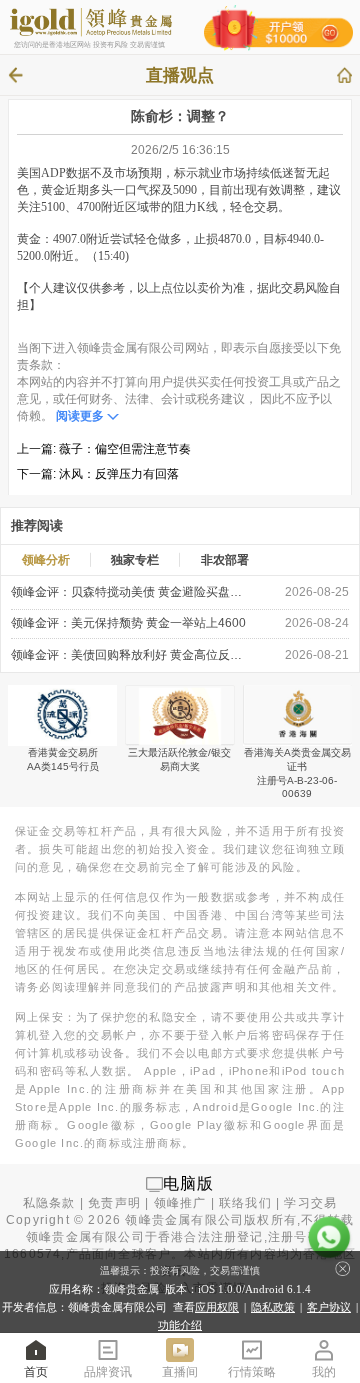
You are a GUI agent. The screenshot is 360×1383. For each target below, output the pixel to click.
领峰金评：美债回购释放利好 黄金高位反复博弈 (129, 655)
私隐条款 (49, 1203)
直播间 (180, 1372)
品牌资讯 (108, 1372)
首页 (36, 1372)
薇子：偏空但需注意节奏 (125, 449)
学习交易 (310, 1203)
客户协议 (329, 1307)
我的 (324, 1372)
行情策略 (252, 1372)
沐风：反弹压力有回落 (119, 474)
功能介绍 (180, 1325)
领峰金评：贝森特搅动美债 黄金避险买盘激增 (129, 592)
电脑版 (189, 1183)
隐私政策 (273, 1307)
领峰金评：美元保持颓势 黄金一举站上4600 (128, 623)
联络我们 (245, 1203)
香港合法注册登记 (211, 1237)
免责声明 (114, 1203)
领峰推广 (180, 1203)
